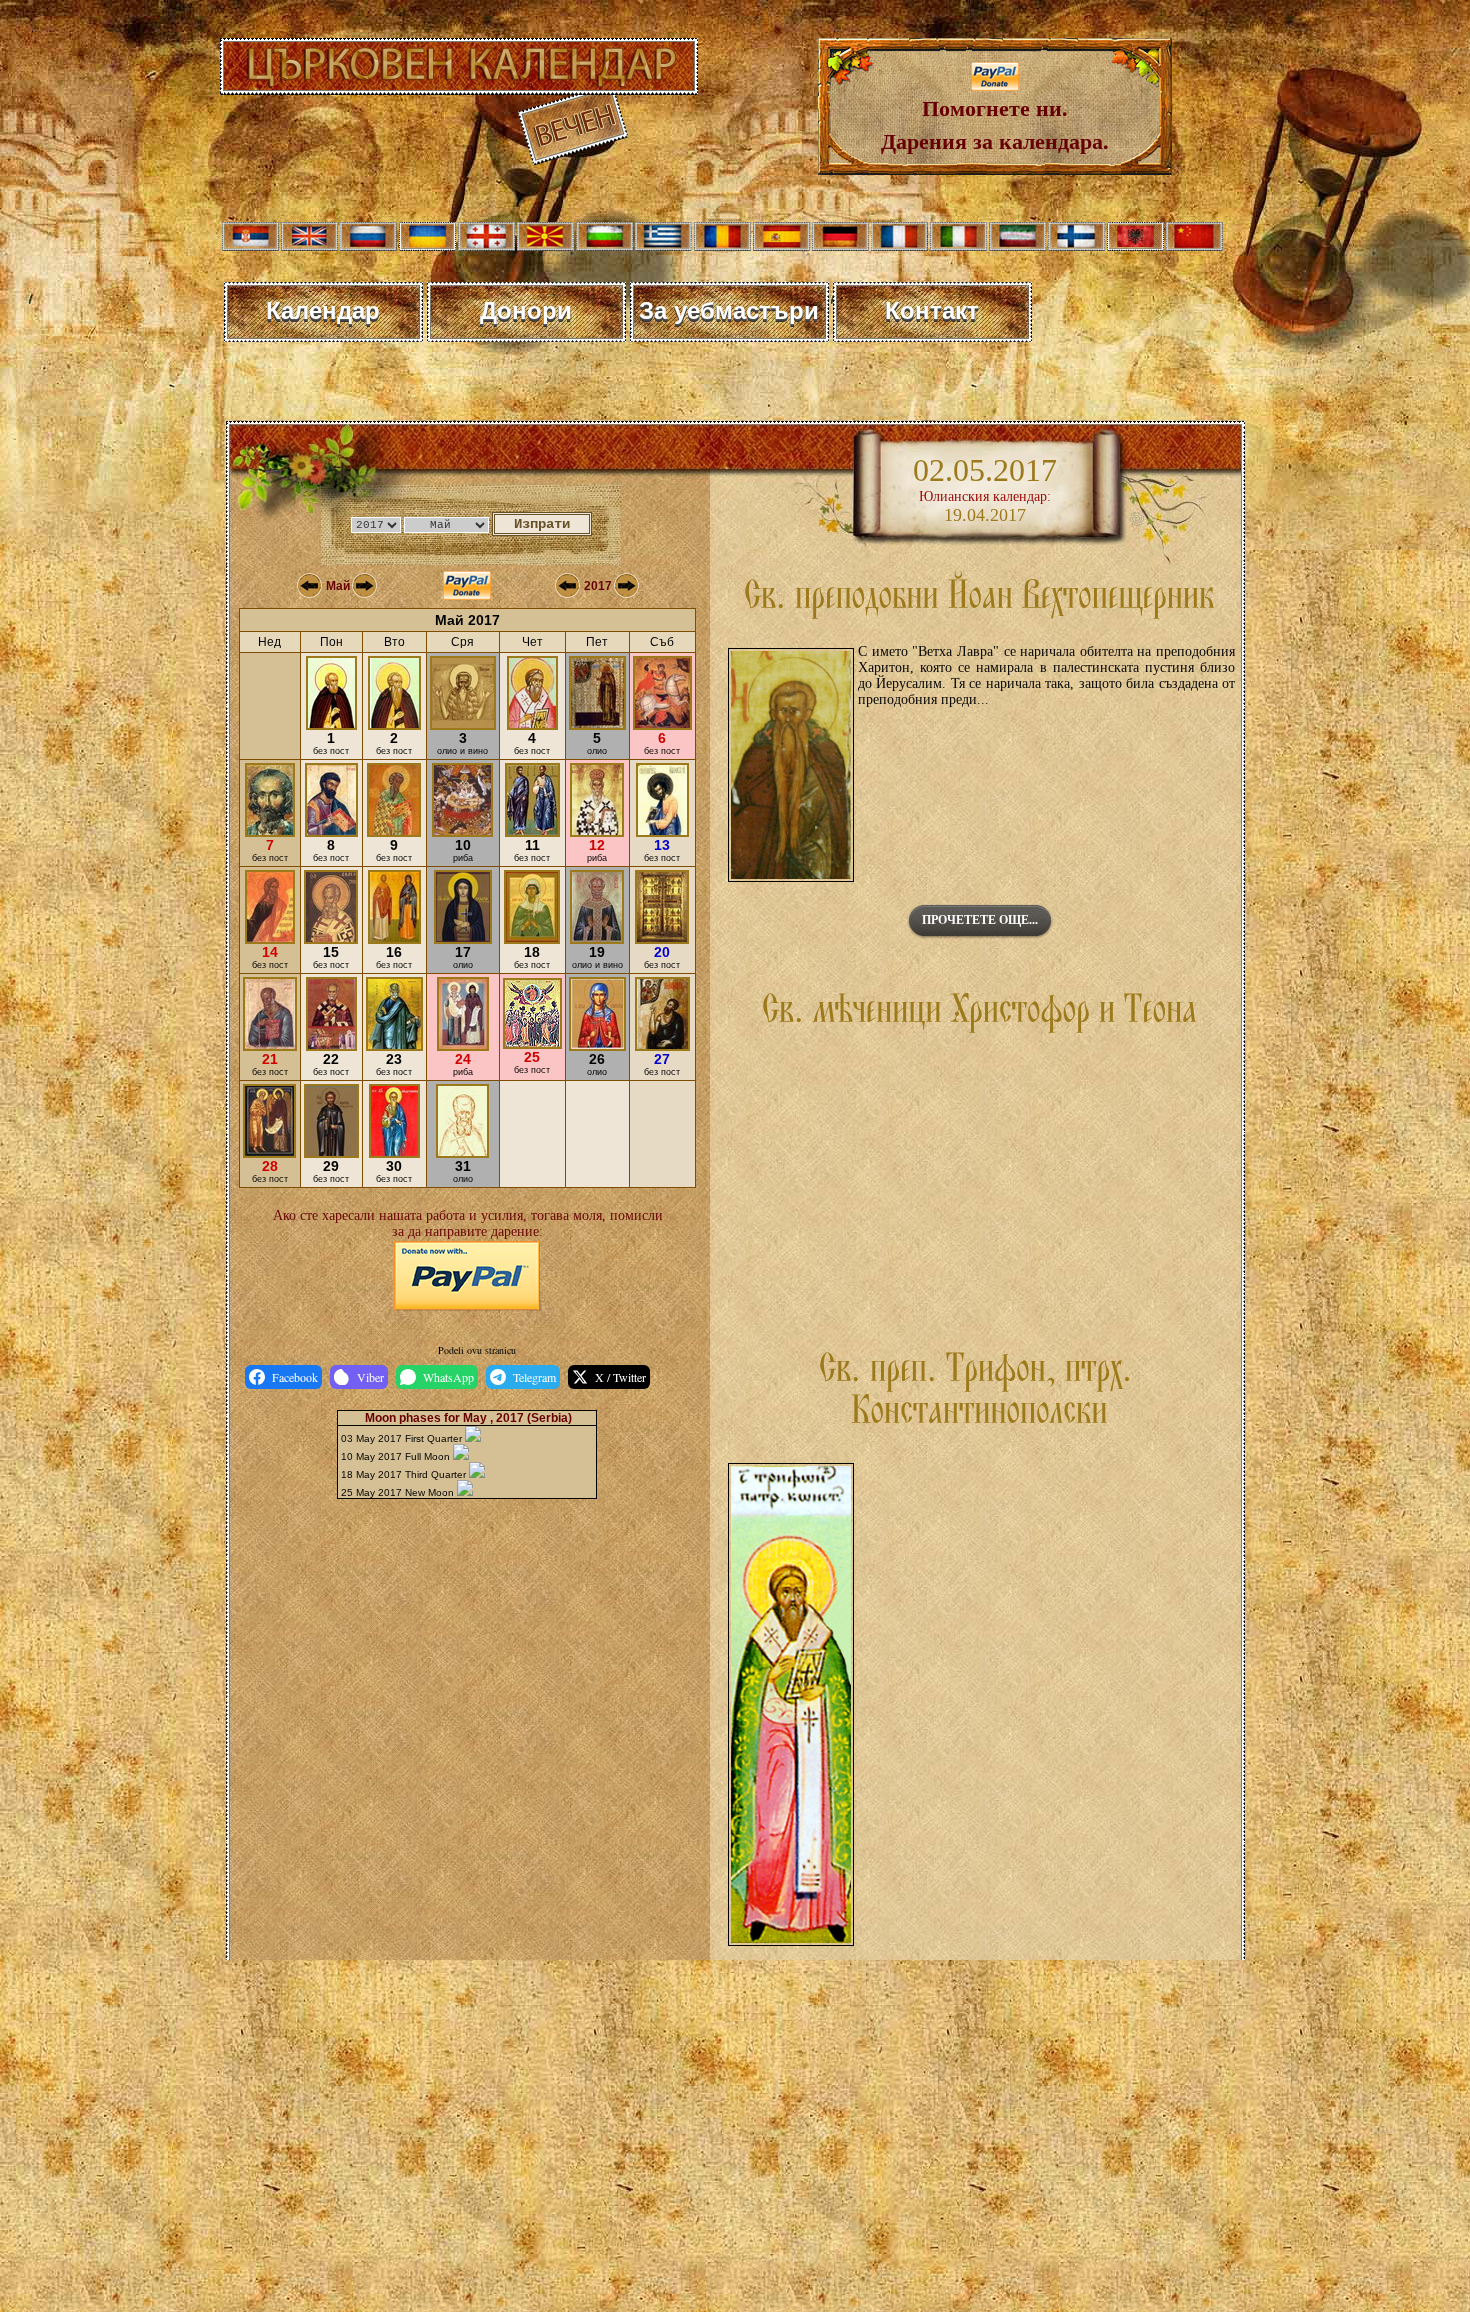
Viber (370, 1377)
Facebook (295, 1377)
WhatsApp (448, 1377)
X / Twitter (620, 1377)
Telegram (534, 1377)
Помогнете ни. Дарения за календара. (995, 124)
